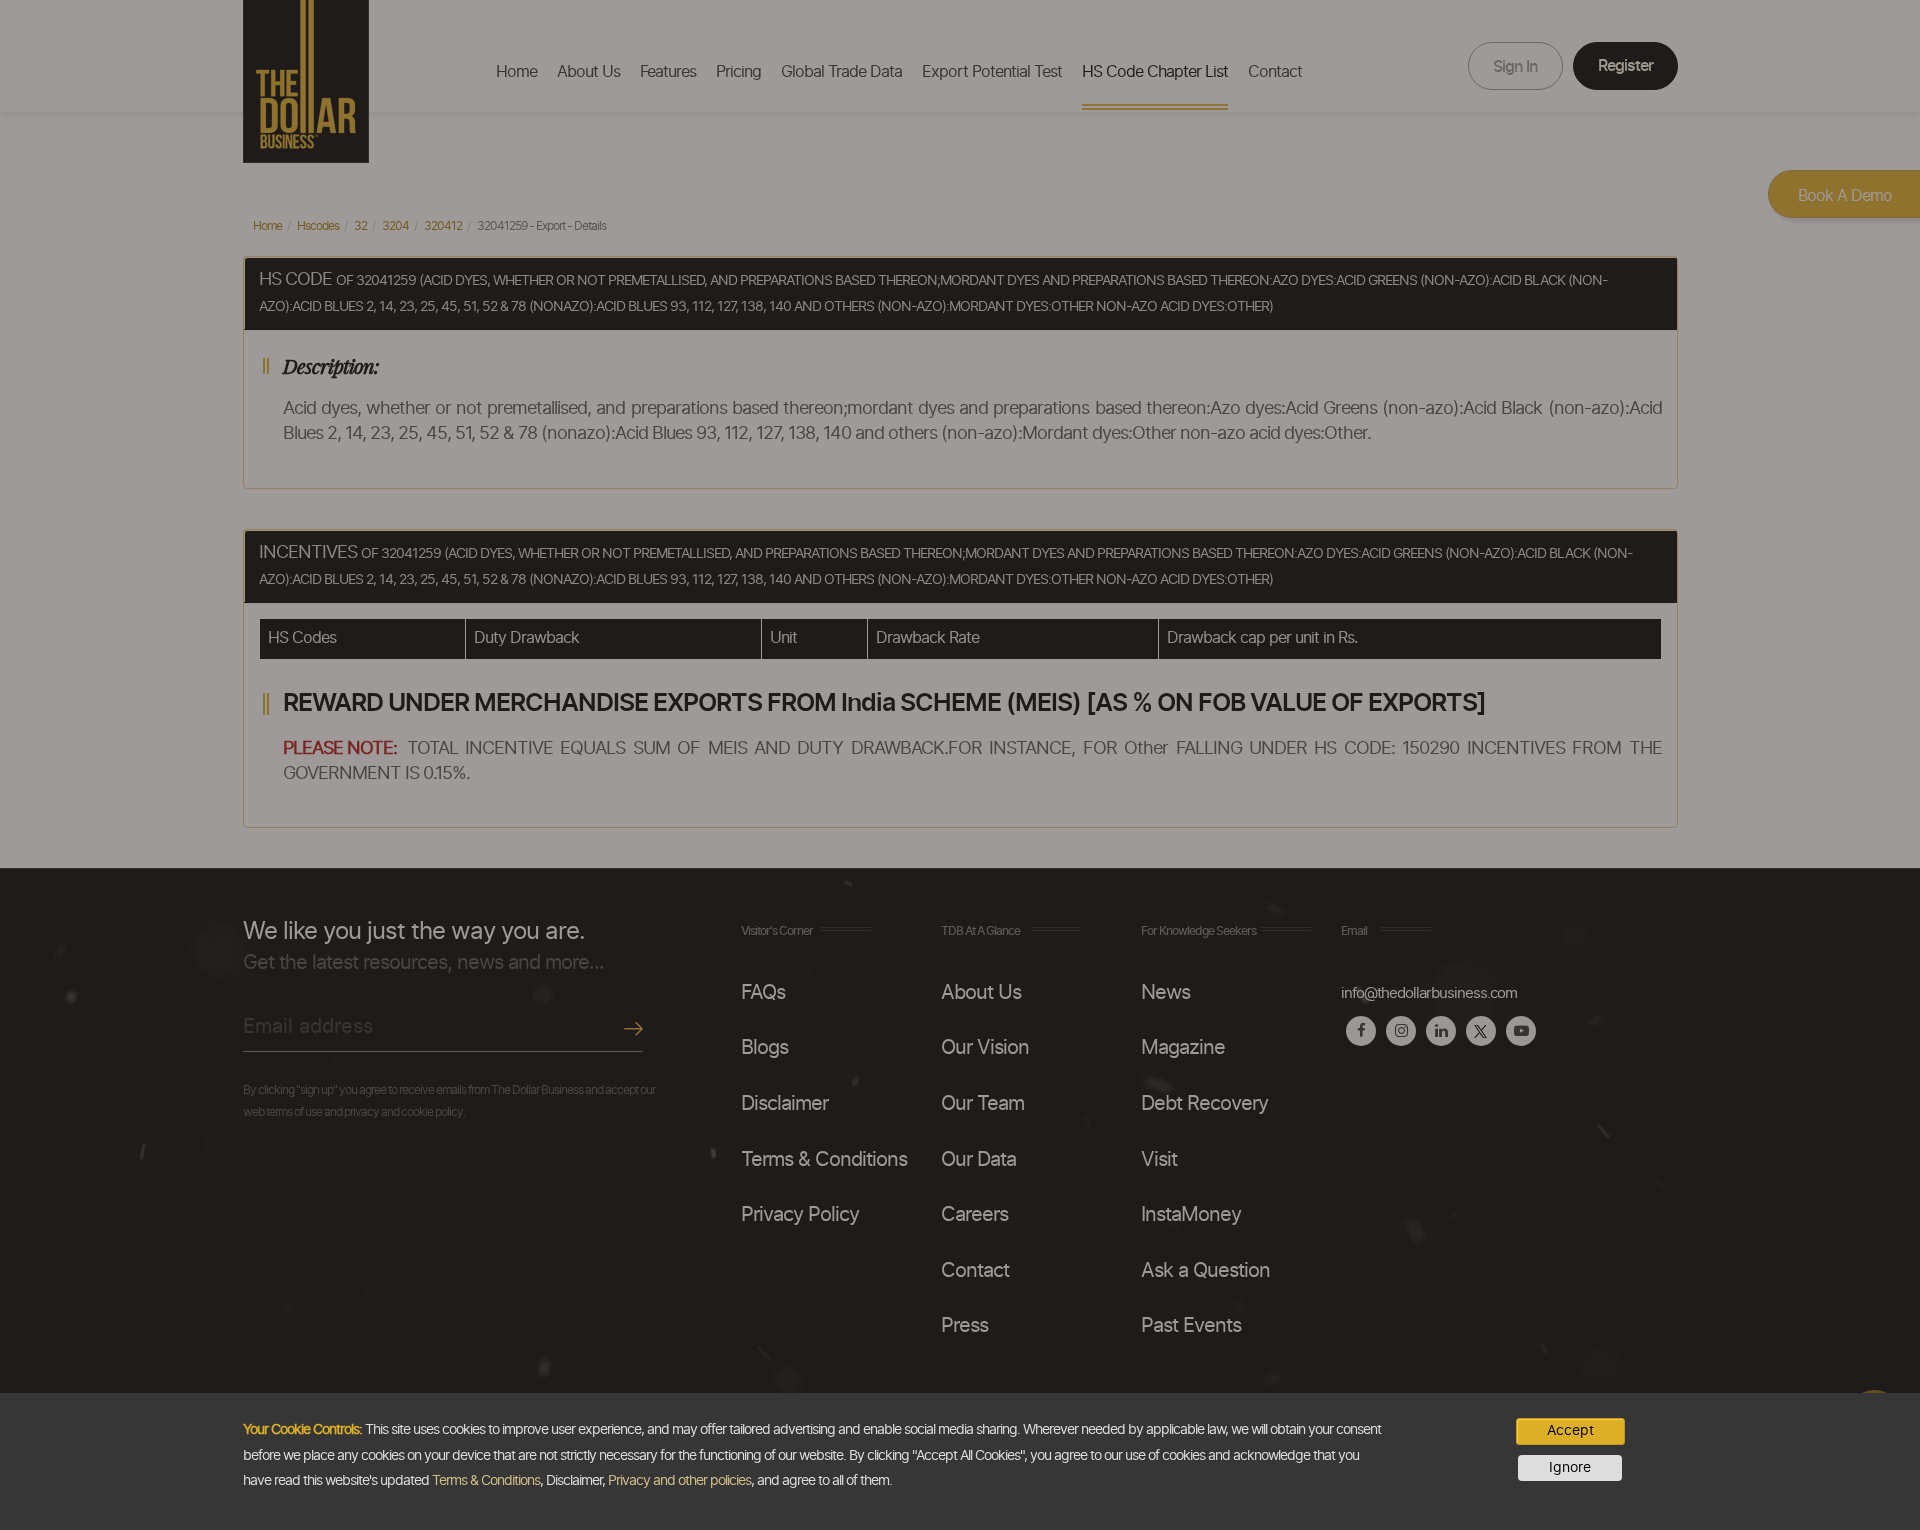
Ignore (1570, 1468)
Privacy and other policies (679, 1481)
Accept (1570, 1431)
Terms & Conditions (486, 1481)
